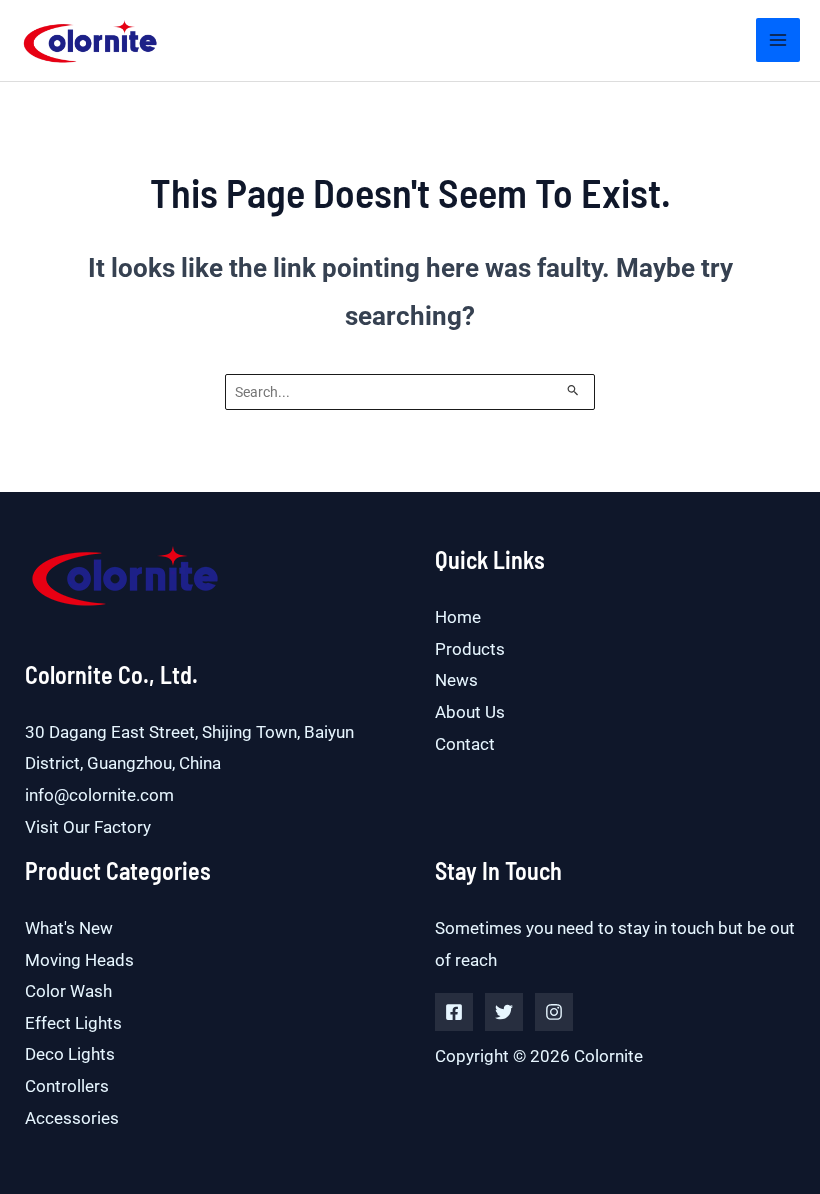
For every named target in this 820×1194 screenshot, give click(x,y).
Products (470, 649)
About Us (470, 712)
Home (458, 617)
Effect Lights (73, 1023)
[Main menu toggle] (778, 40)
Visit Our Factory (88, 827)
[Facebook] (454, 1012)
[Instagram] (554, 1012)
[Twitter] (504, 1012)
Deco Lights (70, 1054)
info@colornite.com (99, 795)
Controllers (67, 1086)
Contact (465, 744)
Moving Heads (79, 960)
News (456, 680)
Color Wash (68, 991)
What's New (69, 928)
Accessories (72, 1118)
